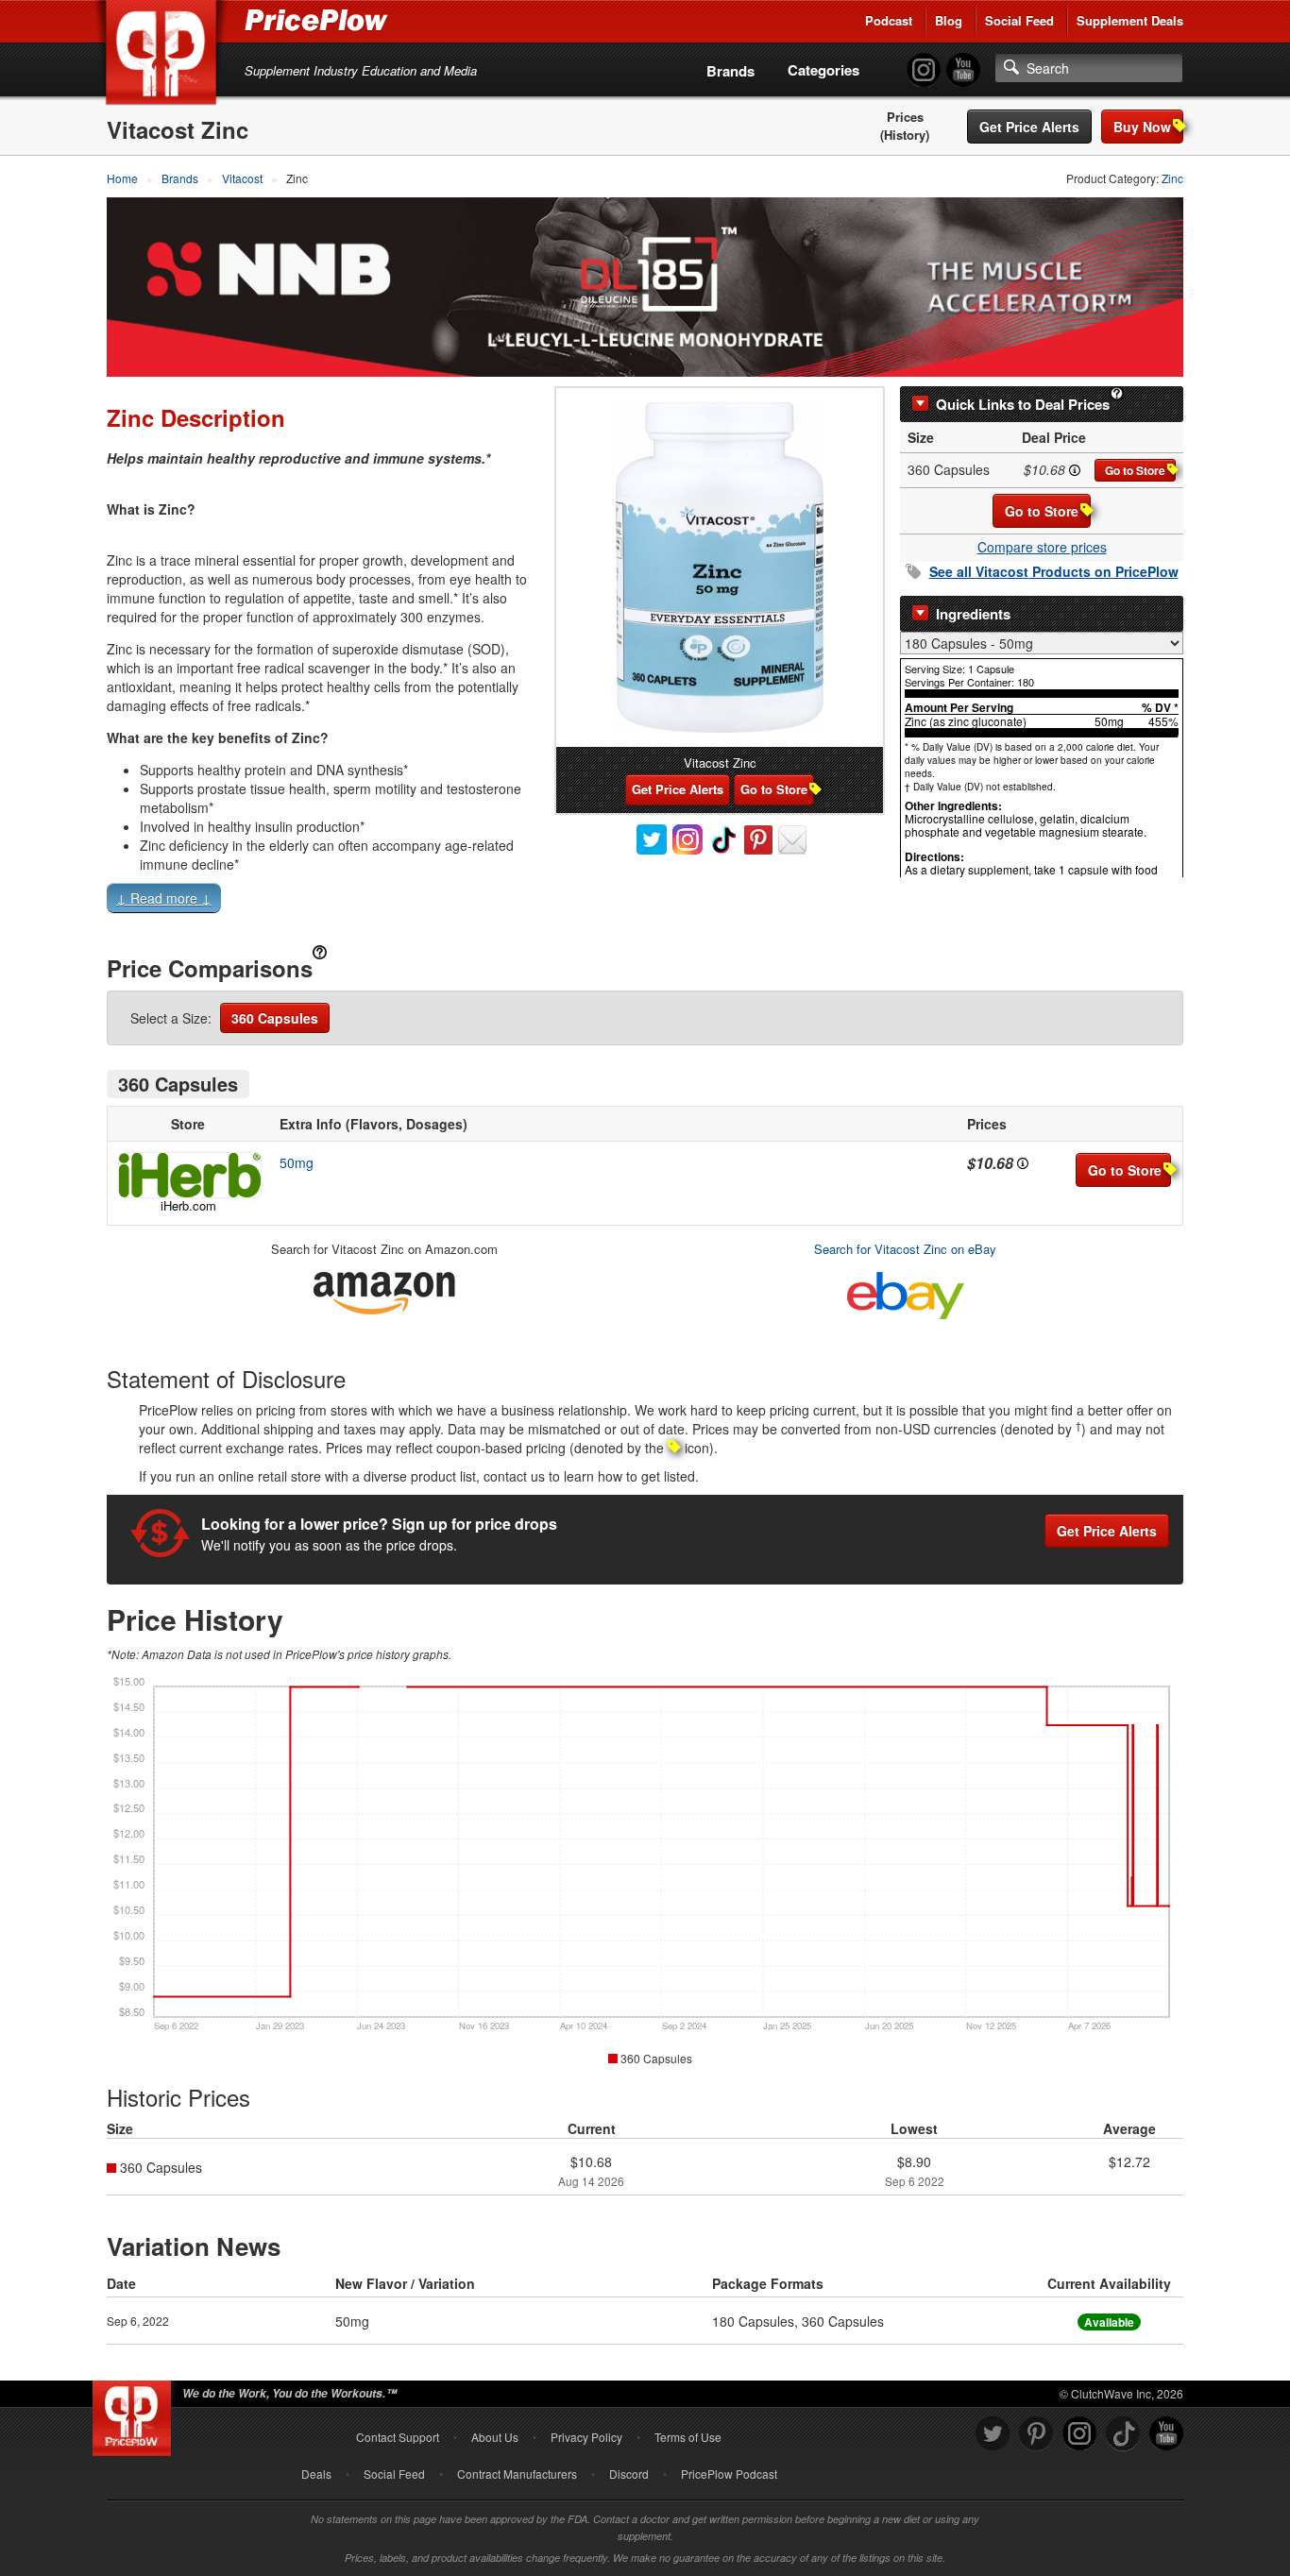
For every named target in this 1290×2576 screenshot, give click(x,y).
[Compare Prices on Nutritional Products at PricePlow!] (136, 2414)
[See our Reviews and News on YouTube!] (1166, 2434)
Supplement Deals (1130, 20)
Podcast (889, 20)
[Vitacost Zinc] (720, 568)
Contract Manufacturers (517, 2474)
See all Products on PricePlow (1054, 571)
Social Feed (1019, 20)
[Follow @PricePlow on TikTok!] (1123, 2434)
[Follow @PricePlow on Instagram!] (924, 70)
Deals (316, 2474)
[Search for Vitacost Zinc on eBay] (906, 1291)
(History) (905, 135)
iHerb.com (188, 1205)
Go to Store (1135, 470)
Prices (905, 117)
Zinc (1172, 178)
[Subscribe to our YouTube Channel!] (963, 70)
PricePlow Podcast (729, 2474)
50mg (297, 1162)
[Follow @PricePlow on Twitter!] (993, 2434)
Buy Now (1142, 127)
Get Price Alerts (1029, 127)
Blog (949, 20)
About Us (495, 2437)
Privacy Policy (586, 2437)
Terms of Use (688, 2437)
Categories (823, 70)
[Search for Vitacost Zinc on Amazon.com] (384, 1289)
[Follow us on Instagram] (1079, 2434)
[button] (645, 902)
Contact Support (398, 2437)
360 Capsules (275, 1018)
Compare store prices (1042, 547)
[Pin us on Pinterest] (1036, 2434)
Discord (629, 2474)
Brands (730, 71)
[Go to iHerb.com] (188, 1175)
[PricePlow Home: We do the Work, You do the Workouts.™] (164, 56)
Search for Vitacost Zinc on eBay (905, 1249)
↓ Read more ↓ (164, 898)
